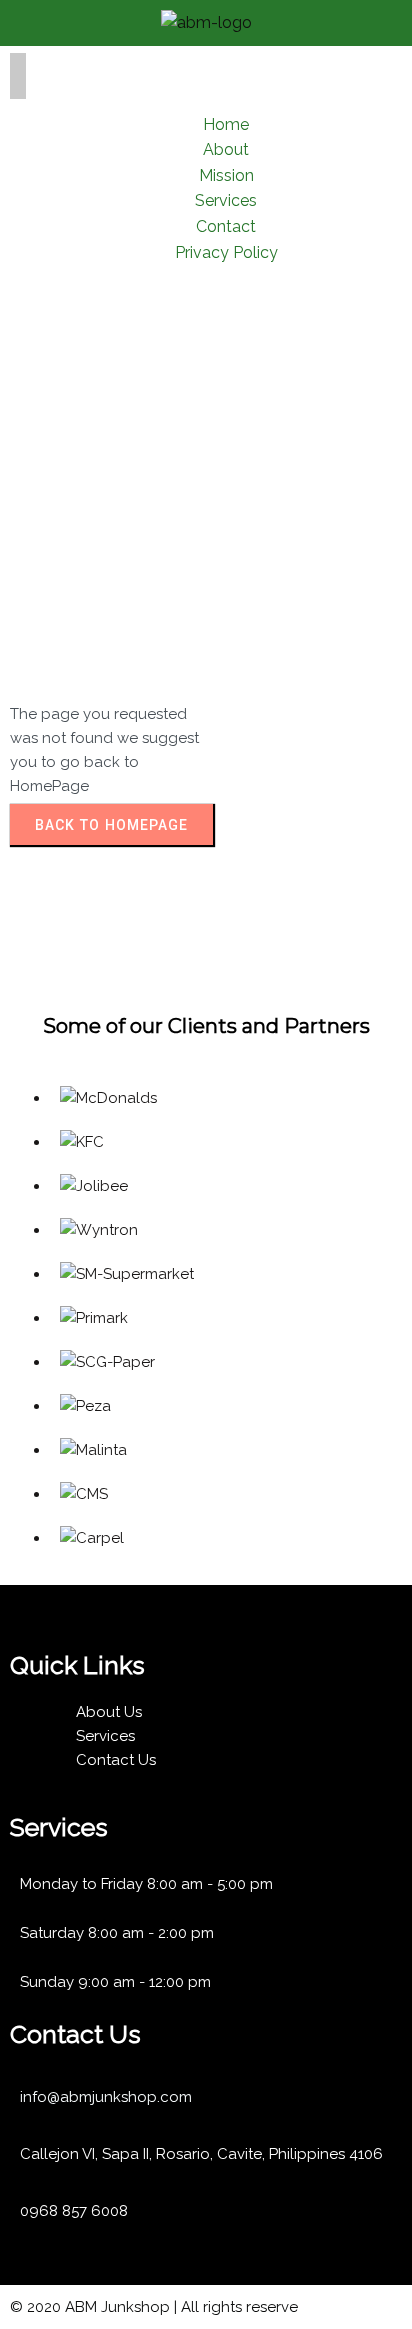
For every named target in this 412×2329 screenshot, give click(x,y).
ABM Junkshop (117, 2307)
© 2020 (37, 2307)
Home (33, 469)
